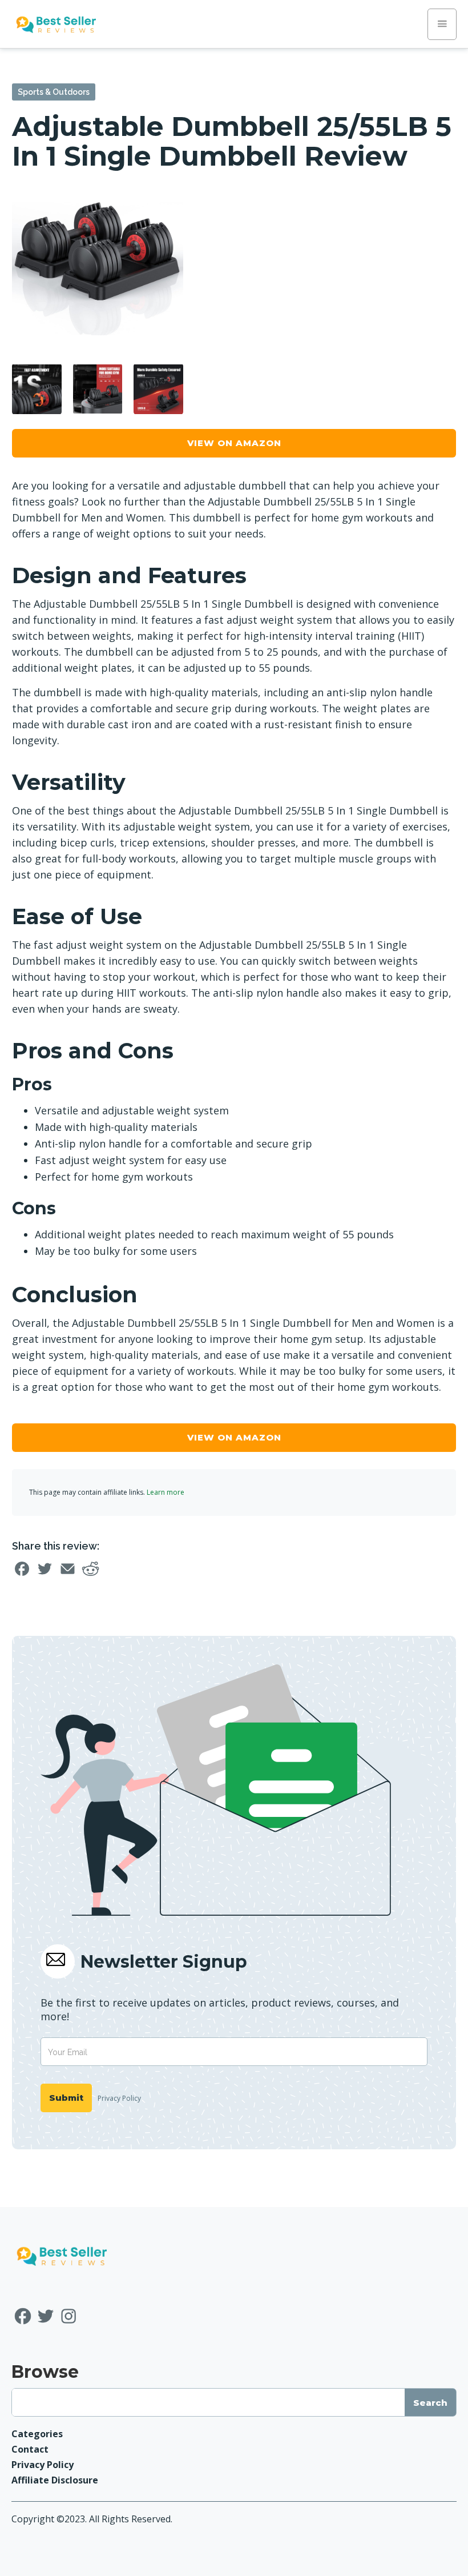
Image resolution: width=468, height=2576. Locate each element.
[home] (56, 24)
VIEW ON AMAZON (234, 443)
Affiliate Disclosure (55, 2480)
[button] (442, 24)
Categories (37, 2434)
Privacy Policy (119, 2098)
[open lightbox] (98, 268)
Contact (30, 2449)
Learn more (166, 1492)
